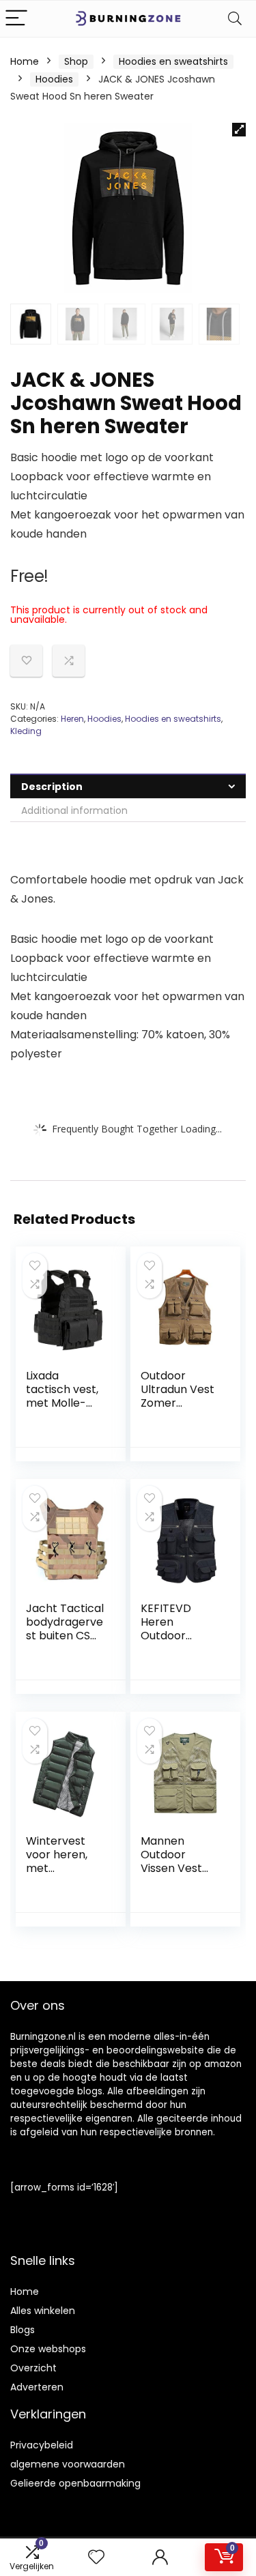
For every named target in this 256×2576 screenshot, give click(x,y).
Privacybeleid (42, 2445)
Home (25, 61)
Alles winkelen (43, 2311)
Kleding (26, 731)
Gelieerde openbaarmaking (75, 2483)
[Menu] (16, 19)
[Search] (235, 19)
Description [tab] (52, 787)
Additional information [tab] (74, 810)
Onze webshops (48, 2349)
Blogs (23, 2330)
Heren (72, 719)
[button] (239, 130)
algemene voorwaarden (68, 2464)
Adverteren (37, 2387)
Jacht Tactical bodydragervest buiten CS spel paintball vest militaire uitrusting (65, 1642)
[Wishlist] (96, 2557)
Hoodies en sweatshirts (173, 61)
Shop (76, 61)
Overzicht (33, 2368)
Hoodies (54, 79)
